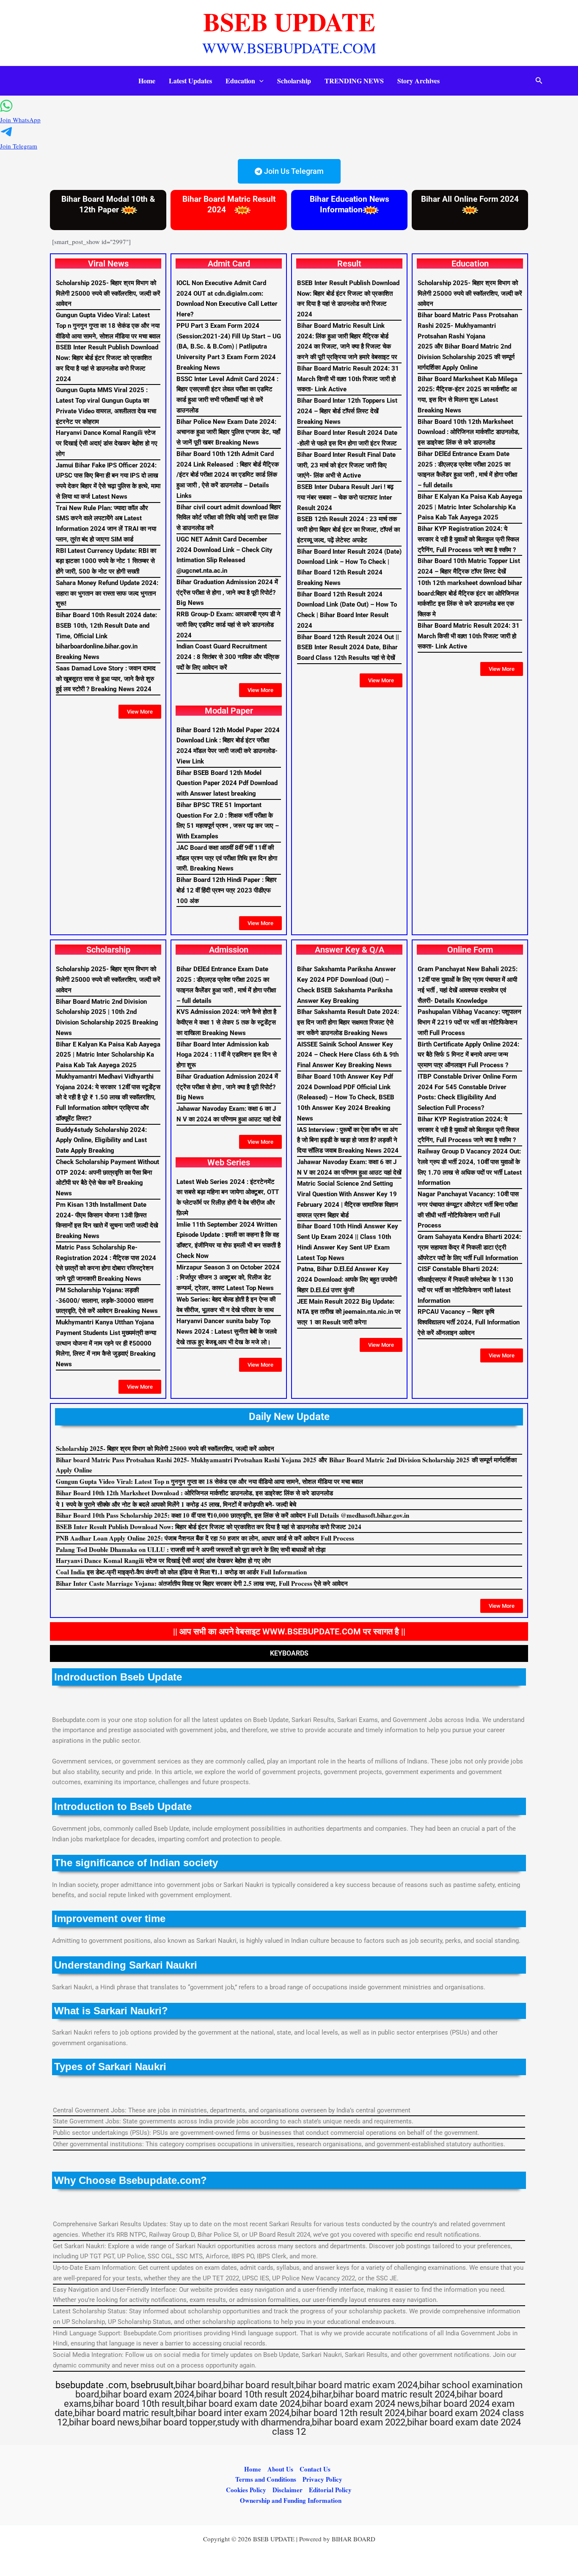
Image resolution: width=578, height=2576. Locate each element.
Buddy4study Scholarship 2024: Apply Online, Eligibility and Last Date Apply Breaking (101, 1140)
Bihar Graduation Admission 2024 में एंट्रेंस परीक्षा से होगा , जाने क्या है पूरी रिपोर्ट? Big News (227, 593)
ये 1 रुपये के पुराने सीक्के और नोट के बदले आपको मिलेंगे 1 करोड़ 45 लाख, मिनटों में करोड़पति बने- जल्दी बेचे (176, 1504)
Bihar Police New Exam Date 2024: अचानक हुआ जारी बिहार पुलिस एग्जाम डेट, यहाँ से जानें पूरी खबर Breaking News (228, 432)
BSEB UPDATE (289, 21)
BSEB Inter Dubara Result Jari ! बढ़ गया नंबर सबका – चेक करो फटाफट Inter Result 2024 (345, 497)
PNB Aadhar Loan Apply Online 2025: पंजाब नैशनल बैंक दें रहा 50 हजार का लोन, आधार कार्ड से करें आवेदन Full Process (205, 1538)
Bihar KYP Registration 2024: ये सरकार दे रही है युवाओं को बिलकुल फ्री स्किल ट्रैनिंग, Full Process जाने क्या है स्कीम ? (468, 539)
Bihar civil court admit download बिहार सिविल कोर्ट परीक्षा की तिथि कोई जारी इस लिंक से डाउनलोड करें (229, 518)
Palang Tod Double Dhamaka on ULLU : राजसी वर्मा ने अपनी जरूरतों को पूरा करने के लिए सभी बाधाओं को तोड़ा (191, 1549)
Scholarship (294, 81)
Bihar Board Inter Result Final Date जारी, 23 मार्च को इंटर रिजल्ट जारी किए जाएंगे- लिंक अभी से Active (346, 465)
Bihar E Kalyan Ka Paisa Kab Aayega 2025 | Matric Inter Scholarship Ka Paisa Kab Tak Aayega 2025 (470, 507)
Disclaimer (288, 2490)
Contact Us (315, 2469)
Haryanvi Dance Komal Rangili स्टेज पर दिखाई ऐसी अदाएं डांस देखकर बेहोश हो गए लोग (107, 443)
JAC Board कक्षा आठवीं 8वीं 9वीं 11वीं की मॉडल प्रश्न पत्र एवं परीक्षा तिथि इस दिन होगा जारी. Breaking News (227, 858)
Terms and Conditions (266, 2479)
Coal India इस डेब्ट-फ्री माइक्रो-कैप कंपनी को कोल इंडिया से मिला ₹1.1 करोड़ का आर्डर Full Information (181, 1572)
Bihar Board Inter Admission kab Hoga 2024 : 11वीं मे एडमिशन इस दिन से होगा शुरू (227, 1055)
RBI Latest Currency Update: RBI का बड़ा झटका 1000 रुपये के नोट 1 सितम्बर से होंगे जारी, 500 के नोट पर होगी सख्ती (106, 561)
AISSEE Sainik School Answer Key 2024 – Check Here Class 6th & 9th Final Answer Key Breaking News (348, 1055)
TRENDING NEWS (354, 81)
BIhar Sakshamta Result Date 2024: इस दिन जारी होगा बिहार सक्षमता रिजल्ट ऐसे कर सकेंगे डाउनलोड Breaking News (348, 1022)
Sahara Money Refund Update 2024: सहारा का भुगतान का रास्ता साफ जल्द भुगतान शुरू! (107, 593)
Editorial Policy (330, 2490)
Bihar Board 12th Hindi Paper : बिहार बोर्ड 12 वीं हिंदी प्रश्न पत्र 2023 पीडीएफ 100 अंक (227, 890)
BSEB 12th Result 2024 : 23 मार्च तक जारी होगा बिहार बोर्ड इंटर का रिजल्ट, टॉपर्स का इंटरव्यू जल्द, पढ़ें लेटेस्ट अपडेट (348, 530)
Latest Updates (190, 81)
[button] (259, 81)
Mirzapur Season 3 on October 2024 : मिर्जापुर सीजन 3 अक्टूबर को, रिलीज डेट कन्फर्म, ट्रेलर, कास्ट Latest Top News (228, 1278)
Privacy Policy (322, 2479)
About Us (280, 2469)
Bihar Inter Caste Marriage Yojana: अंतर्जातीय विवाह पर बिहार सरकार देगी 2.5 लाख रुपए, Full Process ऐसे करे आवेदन (202, 1583)
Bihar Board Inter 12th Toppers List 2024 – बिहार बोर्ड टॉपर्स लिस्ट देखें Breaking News (347, 411)
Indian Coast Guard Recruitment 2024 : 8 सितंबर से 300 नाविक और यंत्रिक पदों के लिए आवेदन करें (228, 657)
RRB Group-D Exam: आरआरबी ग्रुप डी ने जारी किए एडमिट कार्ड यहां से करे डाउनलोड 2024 (228, 625)
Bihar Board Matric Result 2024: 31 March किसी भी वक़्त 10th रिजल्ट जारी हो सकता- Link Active (348, 379)
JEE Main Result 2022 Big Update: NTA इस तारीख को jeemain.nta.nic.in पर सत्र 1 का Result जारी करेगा (349, 1312)
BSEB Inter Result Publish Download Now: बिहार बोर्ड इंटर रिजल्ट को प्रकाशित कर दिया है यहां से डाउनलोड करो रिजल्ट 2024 (209, 1527)
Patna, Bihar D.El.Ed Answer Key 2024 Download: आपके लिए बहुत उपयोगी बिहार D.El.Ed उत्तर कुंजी (347, 1280)
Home (147, 81)
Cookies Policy (246, 2490)
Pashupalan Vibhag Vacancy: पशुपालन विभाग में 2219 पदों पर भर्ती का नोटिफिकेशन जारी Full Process (469, 1022)
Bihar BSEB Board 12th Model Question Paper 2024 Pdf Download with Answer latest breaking (227, 783)
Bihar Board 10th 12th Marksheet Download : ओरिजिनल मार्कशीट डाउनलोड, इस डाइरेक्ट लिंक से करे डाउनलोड (469, 432)
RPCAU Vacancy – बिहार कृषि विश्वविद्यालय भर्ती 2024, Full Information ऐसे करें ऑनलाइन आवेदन (469, 1322)
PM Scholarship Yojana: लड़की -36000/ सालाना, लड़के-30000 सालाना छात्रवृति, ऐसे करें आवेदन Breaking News (107, 1301)
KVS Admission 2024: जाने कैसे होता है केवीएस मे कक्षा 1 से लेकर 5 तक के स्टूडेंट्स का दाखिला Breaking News (226, 1022)
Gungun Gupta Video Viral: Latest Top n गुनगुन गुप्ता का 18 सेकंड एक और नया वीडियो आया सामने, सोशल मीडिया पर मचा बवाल (108, 326)
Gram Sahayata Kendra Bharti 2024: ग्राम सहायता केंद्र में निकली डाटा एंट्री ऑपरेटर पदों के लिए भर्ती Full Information (469, 1247)
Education (240, 81)
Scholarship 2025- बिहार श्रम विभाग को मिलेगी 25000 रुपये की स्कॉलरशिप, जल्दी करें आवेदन (108, 294)
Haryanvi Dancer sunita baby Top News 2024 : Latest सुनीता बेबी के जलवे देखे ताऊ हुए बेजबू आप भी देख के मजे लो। (227, 1332)
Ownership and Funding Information (291, 2500)
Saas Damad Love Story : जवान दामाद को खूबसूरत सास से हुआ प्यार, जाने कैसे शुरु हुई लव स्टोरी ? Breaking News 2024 (106, 679)
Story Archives (418, 81)
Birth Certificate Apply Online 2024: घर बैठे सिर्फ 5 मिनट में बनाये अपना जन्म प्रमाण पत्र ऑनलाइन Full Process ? (468, 1055)
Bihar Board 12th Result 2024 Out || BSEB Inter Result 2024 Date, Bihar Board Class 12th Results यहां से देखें (348, 648)
